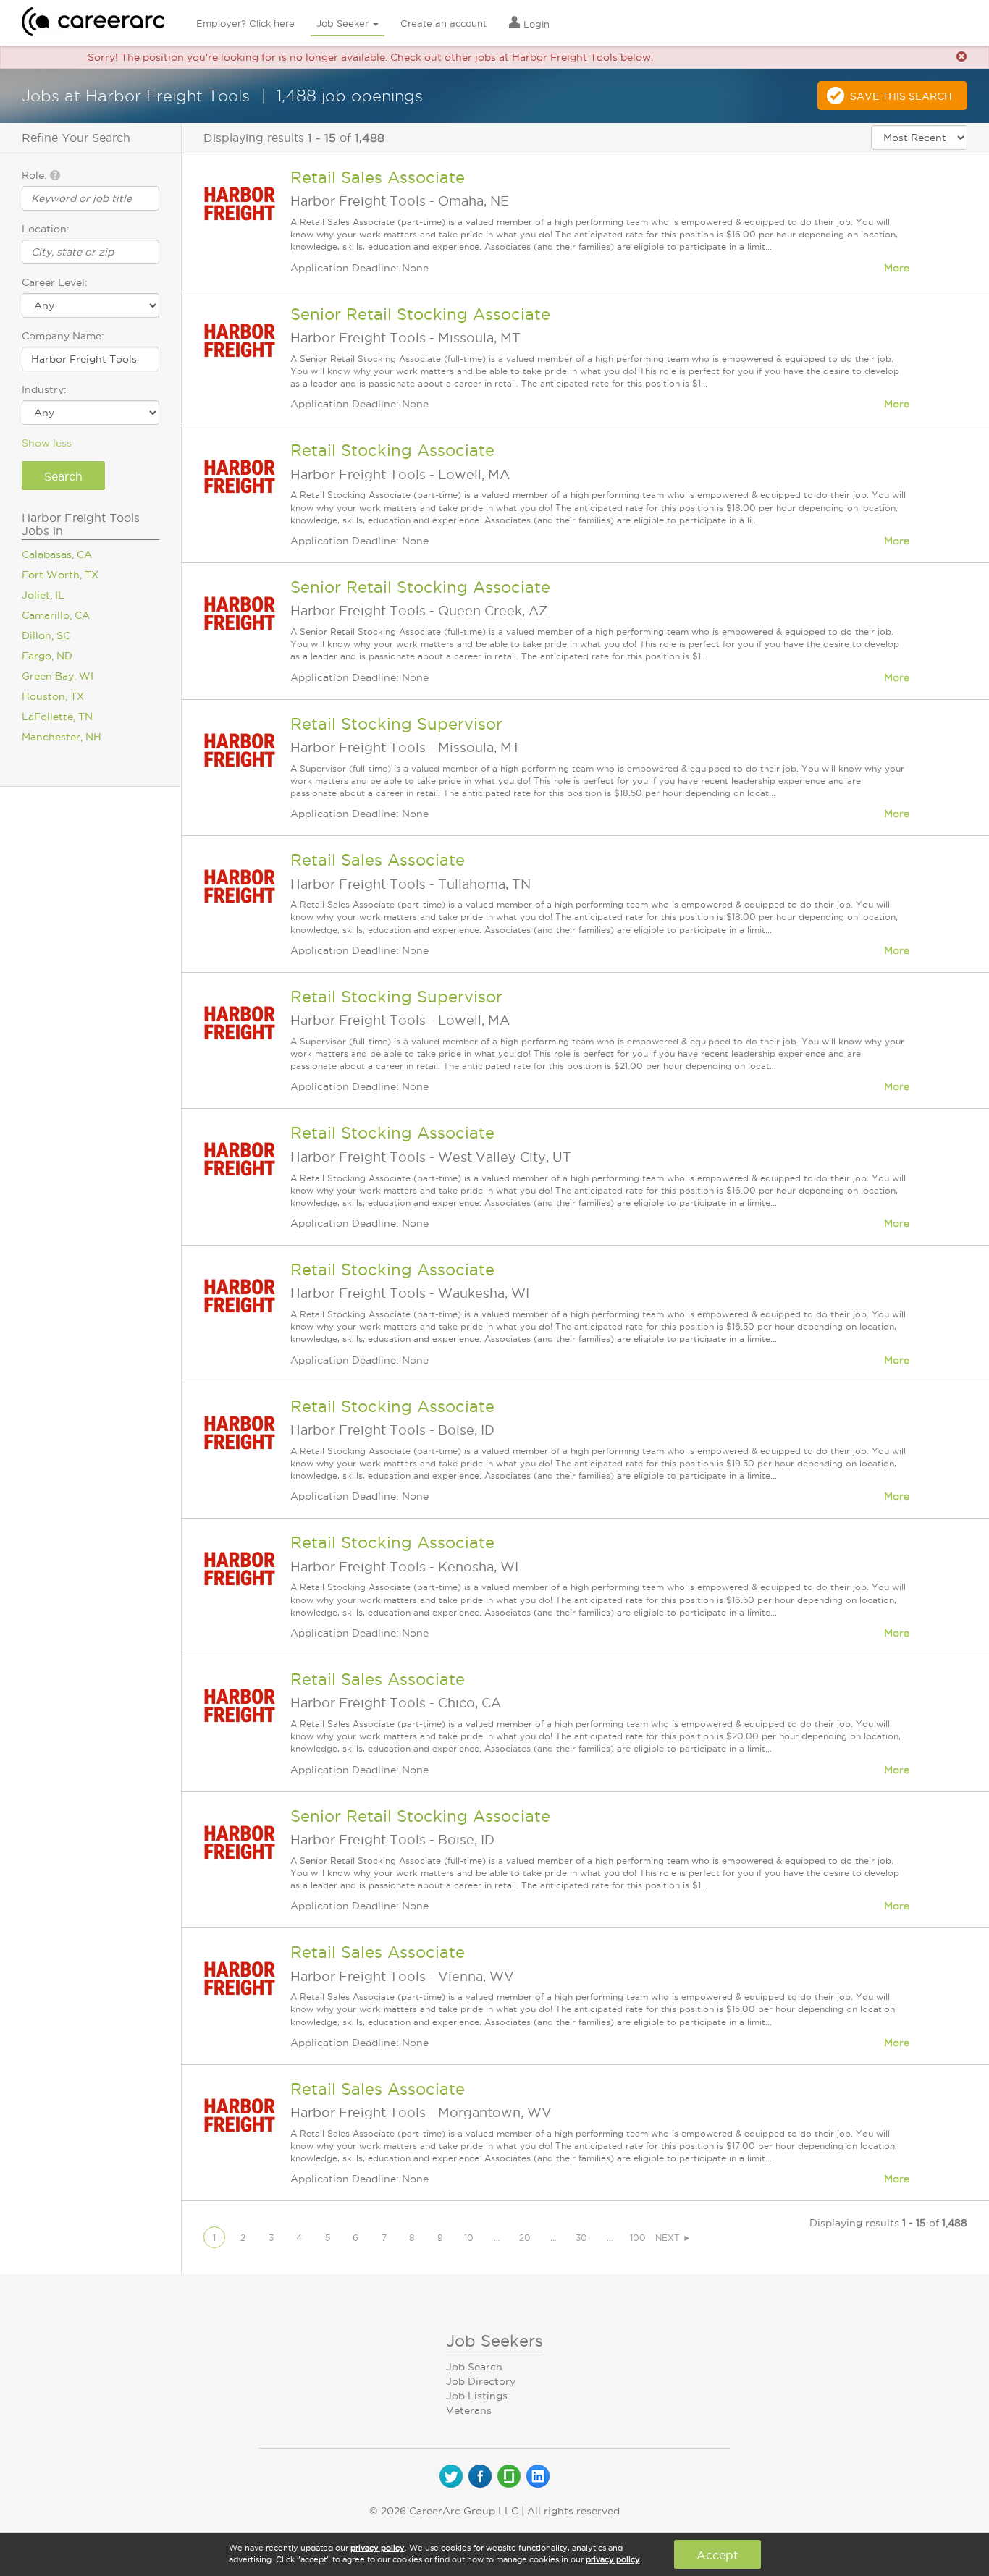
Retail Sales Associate (378, 177)
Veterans (469, 2410)
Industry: (44, 389)
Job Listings (477, 2396)
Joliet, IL (43, 595)
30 (581, 2238)
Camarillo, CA (56, 615)
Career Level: (55, 282)
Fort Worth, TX (60, 575)
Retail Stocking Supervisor (396, 724)
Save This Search (901, 96)
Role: (36, 175)
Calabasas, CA (57, 554)
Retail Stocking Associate (392, 450)
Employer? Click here (245, 23)
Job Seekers (494, 2341)
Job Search (474, 2367)
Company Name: (63, 336)
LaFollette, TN (57, 717)
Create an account (443, 23)
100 (638, 2238)
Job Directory (481, 2381)
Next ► (673, 2238)
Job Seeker (344, 23)
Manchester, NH (62, 737)
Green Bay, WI (58, 676)
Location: (46, 229)
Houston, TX (53, 696)
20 (525, 2238)
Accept (717, 2555)
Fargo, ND (47, 656)
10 (469, 2238)
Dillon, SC (46, 635)
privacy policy (378, 2548)
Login (535, 24)
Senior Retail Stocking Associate (420, 314)
